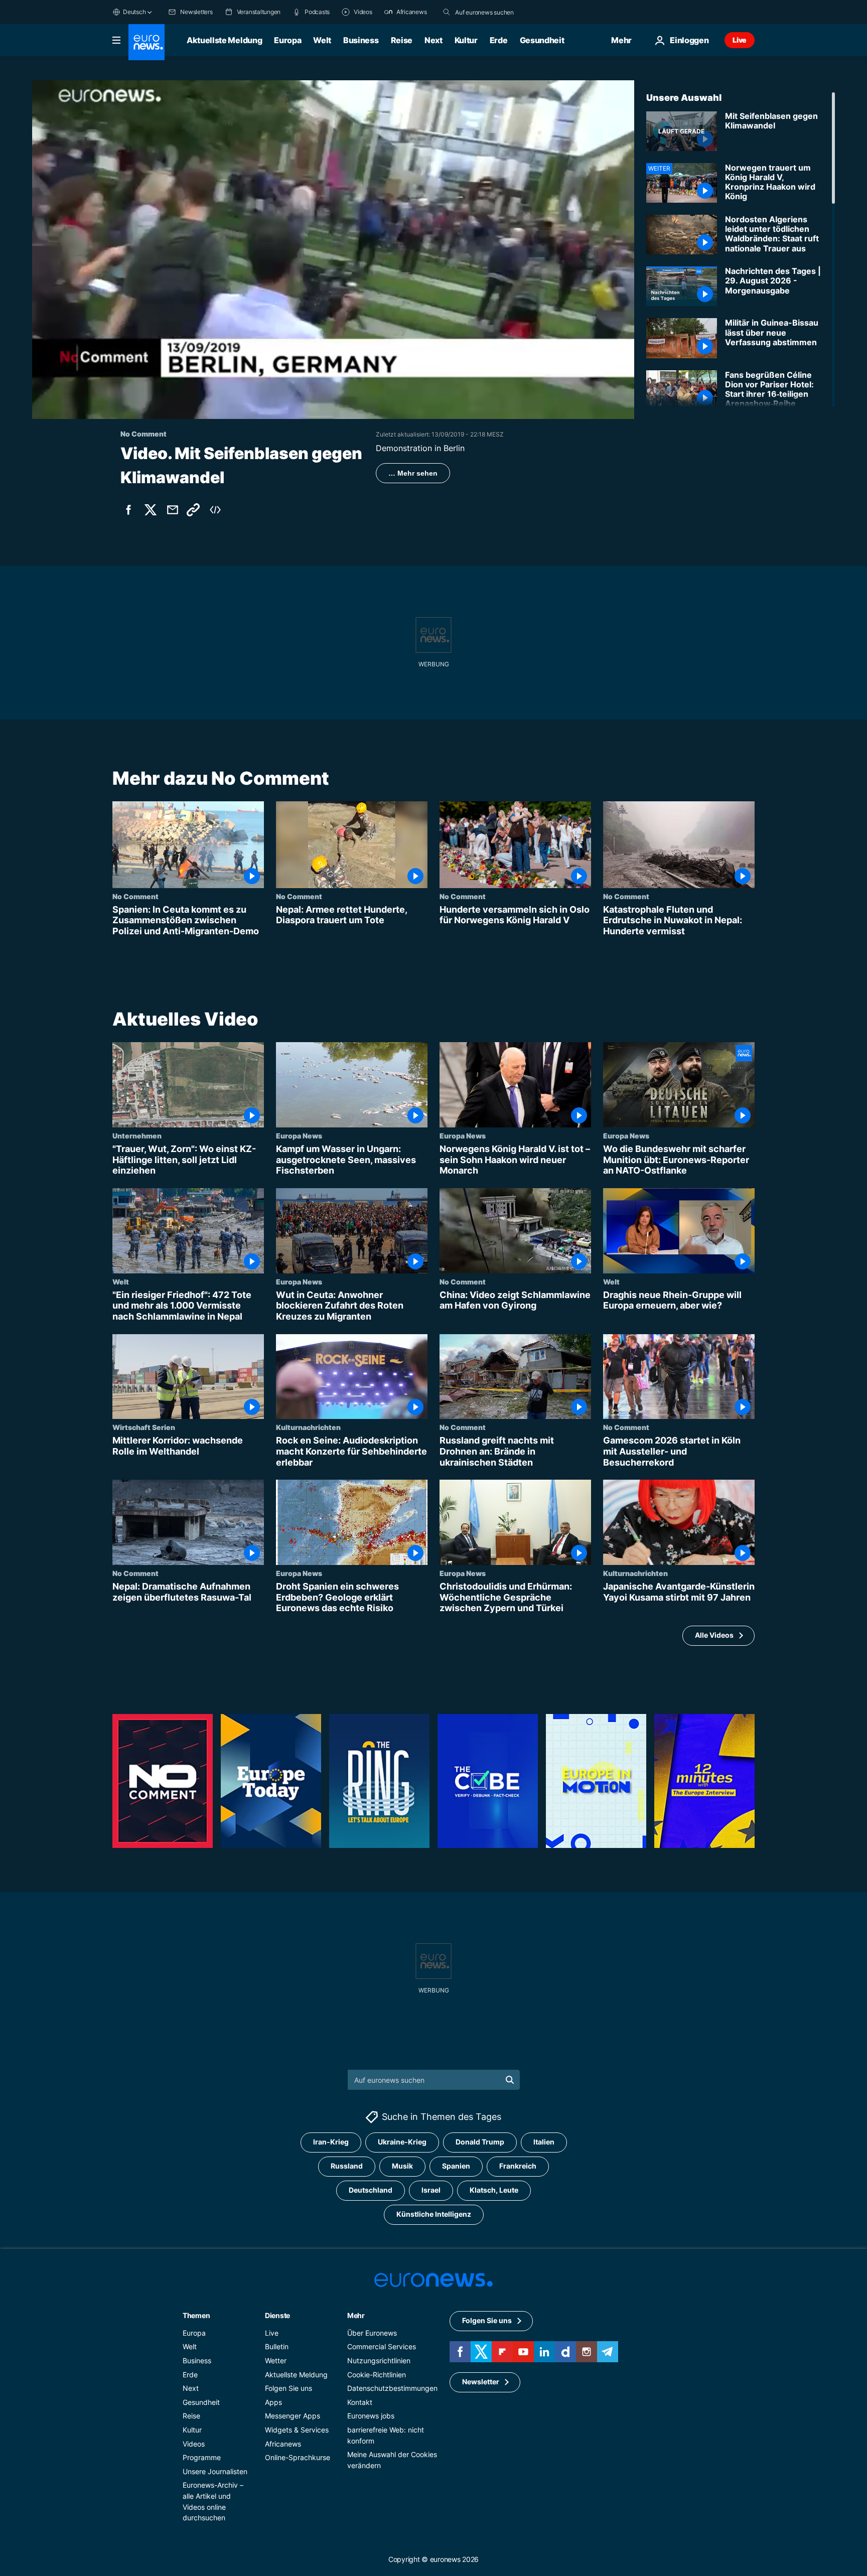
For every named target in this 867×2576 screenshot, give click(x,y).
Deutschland (371, 2190)
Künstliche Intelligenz (434, 2214)
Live (740, 40)
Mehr (356, 2315)
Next (434, 40)
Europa (287, 40)
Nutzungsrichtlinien (379, 2360)
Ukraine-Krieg (402, 2142)
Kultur (466, 40)
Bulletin (277, 2346)
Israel (431, 2190)
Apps (273, 2402)
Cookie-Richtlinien (377, 2374)
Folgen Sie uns (288, 2388)
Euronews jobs (371, 2416)
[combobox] (497, 12)
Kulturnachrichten (308, 1427)
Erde (499, 40)
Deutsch (134, 12)
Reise (402, 40)
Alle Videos (714, 1635)
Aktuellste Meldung (224, 40)
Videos (194, 2443)
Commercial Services (382, 2346)
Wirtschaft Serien (144, 1427)
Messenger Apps (293, 2416)
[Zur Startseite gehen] (147, 42)
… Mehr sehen (413, 473)
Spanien (456, 2166)
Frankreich (518, 2166)
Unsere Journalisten (215, 2471)
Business (361, 40)
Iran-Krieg (331, 2142)
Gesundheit (542, 40)
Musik (402, 2166)
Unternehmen (137, 1135)
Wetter (276, 2360)
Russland (347, 2166)
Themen (196, 2315)
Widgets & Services (297, 2430)
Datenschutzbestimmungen (392, 2388)
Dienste (277, 2315)
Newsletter (481, 2382)
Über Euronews (372, 2333)
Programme (202, 2457)
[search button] (447, 12)
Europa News (299, 1135)
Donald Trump (480, 2142)
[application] (333, 250)
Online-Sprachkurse (298, 2457)
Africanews (283, 2443)
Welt (322, 40)
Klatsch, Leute (494, 2190)
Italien (544, 2142)
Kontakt (360, 2402)
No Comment (135, 896)
